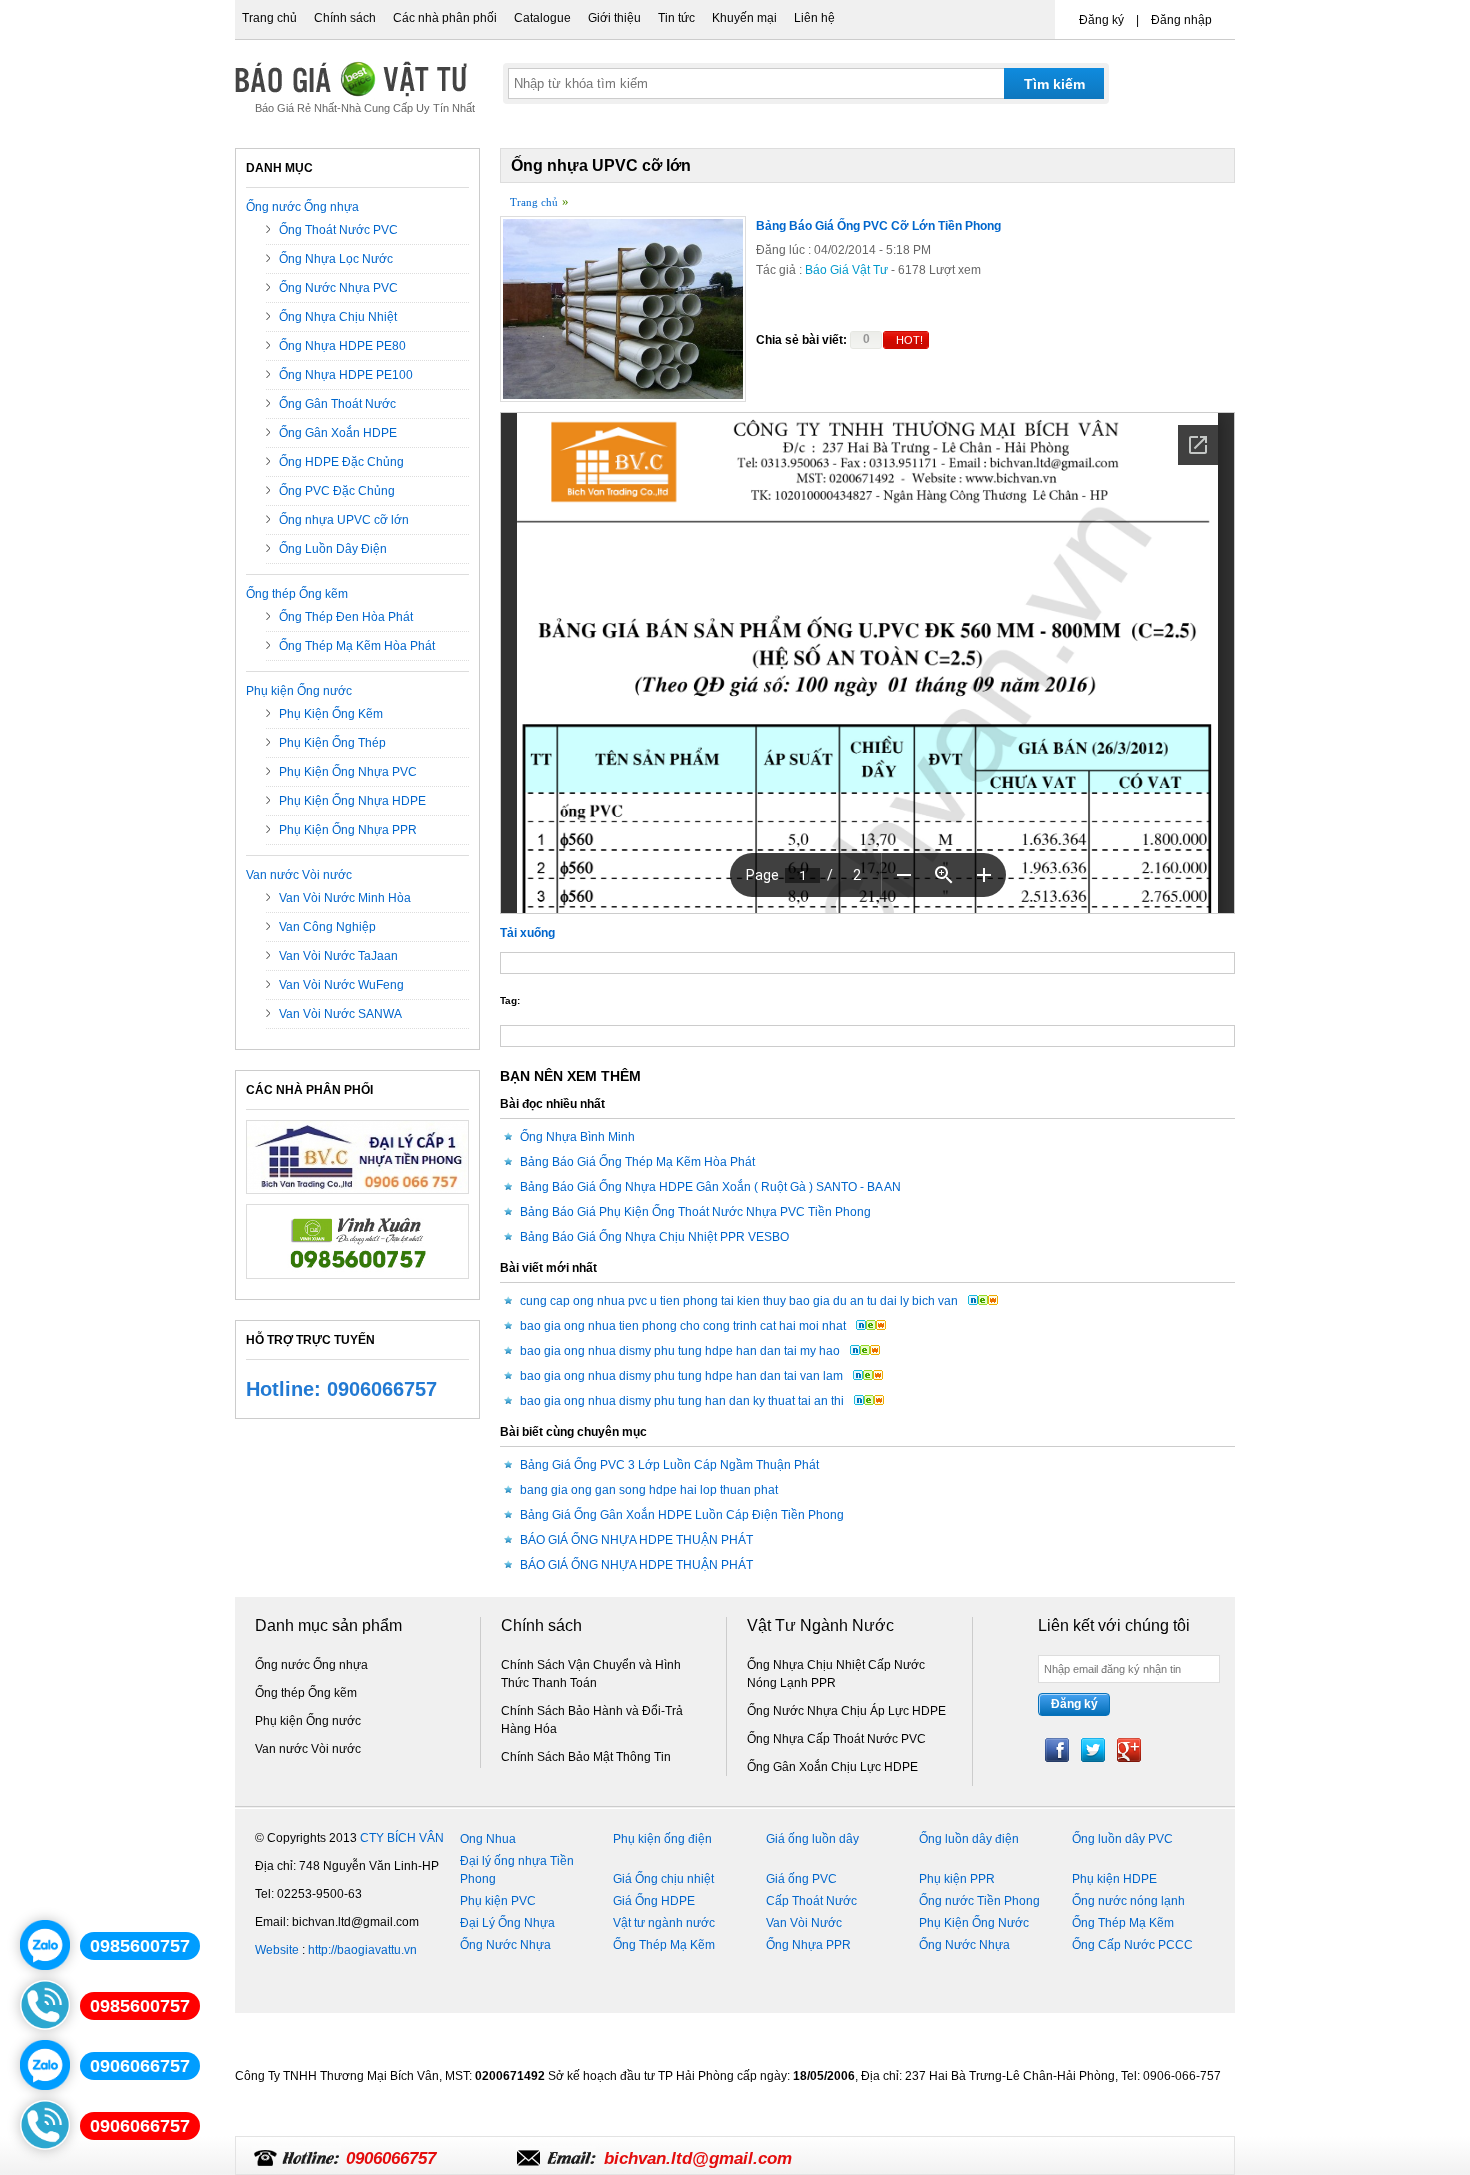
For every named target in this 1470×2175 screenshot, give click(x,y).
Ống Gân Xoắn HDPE (338, 433)
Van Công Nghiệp (327, 927)
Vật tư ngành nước (664, 1923)
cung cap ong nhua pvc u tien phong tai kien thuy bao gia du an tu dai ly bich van (739, 1301)
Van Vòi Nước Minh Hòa (345, 898)
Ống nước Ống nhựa (302, 207)
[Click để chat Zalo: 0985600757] (45, 1945)
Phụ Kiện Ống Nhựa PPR (348, 830)
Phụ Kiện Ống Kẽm (331, 714)
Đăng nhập (1181, 20)
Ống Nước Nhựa (505, 1945)
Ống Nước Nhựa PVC (338, 288)
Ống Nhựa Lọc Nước (336, 259)
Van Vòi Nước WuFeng (341, 985)
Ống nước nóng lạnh (1128, 1901)
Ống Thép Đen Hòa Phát (346, 617)
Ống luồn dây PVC (1122, 1839)
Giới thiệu (614, 18)
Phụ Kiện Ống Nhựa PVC (348, 772)
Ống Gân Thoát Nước (337, 404)
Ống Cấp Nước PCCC (1132, 1945)
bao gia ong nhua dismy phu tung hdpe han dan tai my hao (680, 1351)
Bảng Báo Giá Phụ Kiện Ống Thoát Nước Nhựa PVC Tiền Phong (695, 1212)
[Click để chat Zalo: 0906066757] (45, 2065)
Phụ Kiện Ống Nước (974, 1923)
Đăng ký (1101, 20)
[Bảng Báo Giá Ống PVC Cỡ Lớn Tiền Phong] (623, 398)
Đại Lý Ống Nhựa (507, 1923)
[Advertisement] (599, 2130)
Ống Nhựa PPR (808, 1945)
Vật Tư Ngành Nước (820, 1625)
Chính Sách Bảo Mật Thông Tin (586, 1757)
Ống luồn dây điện (969, 1839)
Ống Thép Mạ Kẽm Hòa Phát (357, 646)
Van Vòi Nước (804, 1923)
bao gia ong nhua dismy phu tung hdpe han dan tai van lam (681, 1376)
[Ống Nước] (357, 1285)
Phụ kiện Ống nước (299, 691)
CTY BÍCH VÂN (402, 1838)
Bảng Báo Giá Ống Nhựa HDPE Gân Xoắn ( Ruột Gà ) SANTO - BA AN (710, 1187)
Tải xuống (527, 933)
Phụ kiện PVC (498, 1901)
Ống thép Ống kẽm (297, 594)
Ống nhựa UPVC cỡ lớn (344, 520)
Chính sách (345, 18)
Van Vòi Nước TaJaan (338, 956)
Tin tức (676, 18)
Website (277, 1950)
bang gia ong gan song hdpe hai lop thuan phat (649, 1490)
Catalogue (542, 18)
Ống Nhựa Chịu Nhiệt (338, 317)
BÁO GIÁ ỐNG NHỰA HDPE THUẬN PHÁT (636, 1540)
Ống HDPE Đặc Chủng (341, 462)
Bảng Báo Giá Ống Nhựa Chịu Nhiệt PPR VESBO (654, 1237)
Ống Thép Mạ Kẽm (1123, 1923)
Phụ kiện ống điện (662, 1839)
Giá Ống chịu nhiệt (663, 1879)
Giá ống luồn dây (812, 1839)
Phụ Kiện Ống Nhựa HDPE (352, 801)
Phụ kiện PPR (957, 1879)
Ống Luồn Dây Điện (333, 549)
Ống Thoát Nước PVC (338, 230)
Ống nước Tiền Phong (979, 1901)
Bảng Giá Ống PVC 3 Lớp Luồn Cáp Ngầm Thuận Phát (669, 1465)
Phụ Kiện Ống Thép (332, 743)
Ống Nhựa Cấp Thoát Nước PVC (836, 1739)
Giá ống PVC (801, 1879)
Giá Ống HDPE (654, 1901)
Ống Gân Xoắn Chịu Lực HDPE (832, 1767)
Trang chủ (269, 18)
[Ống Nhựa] (357, 1200)
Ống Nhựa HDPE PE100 (346, 375)
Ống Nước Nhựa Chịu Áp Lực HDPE (846, 1711)
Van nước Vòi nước (299, 875)
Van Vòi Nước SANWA (340, 1014)
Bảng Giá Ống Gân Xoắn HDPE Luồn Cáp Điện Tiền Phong (682, 1515)
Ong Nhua (488, 1839)
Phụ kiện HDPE (1114, 1879)
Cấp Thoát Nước (811, 1901)
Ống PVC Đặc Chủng (337, 491)
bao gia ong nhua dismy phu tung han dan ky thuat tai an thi (682, 1401)
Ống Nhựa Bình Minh (577, 1137)
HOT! (909, 340)
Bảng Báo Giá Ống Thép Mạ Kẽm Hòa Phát (637, 1162)
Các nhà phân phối (445, 18)
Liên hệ (814, 18)
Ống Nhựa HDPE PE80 (342, 346)
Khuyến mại (744, 18)
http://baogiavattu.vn (362, 1950)
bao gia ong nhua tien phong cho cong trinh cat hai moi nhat (683, 1326)
